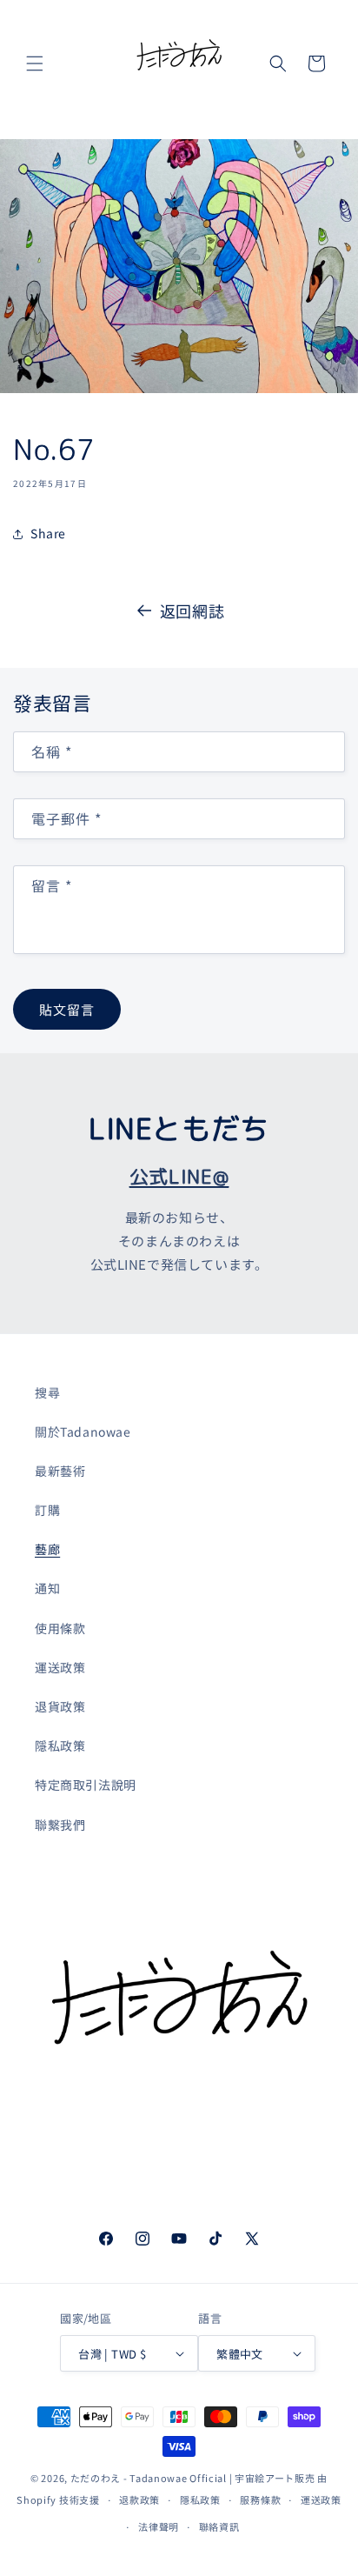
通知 (47, 1588)
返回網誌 (192, 611)
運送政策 (60, 1667)
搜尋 (47, 1392)
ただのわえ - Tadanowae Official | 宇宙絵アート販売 (193, 2478)
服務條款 (260, 2499)
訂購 (47, 1510)
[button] (35, 63)
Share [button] (48, 533)
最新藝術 (60, 1471)
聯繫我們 (60, 1825)
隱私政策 (60, 1745)
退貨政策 (60, 1706)
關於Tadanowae (83, 1431)
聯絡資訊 (219, 2526)
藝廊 (47, 1549)
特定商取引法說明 (86, 1785)
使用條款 (60, 1628)
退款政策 (139, 2499)
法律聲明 (159, 2526)
